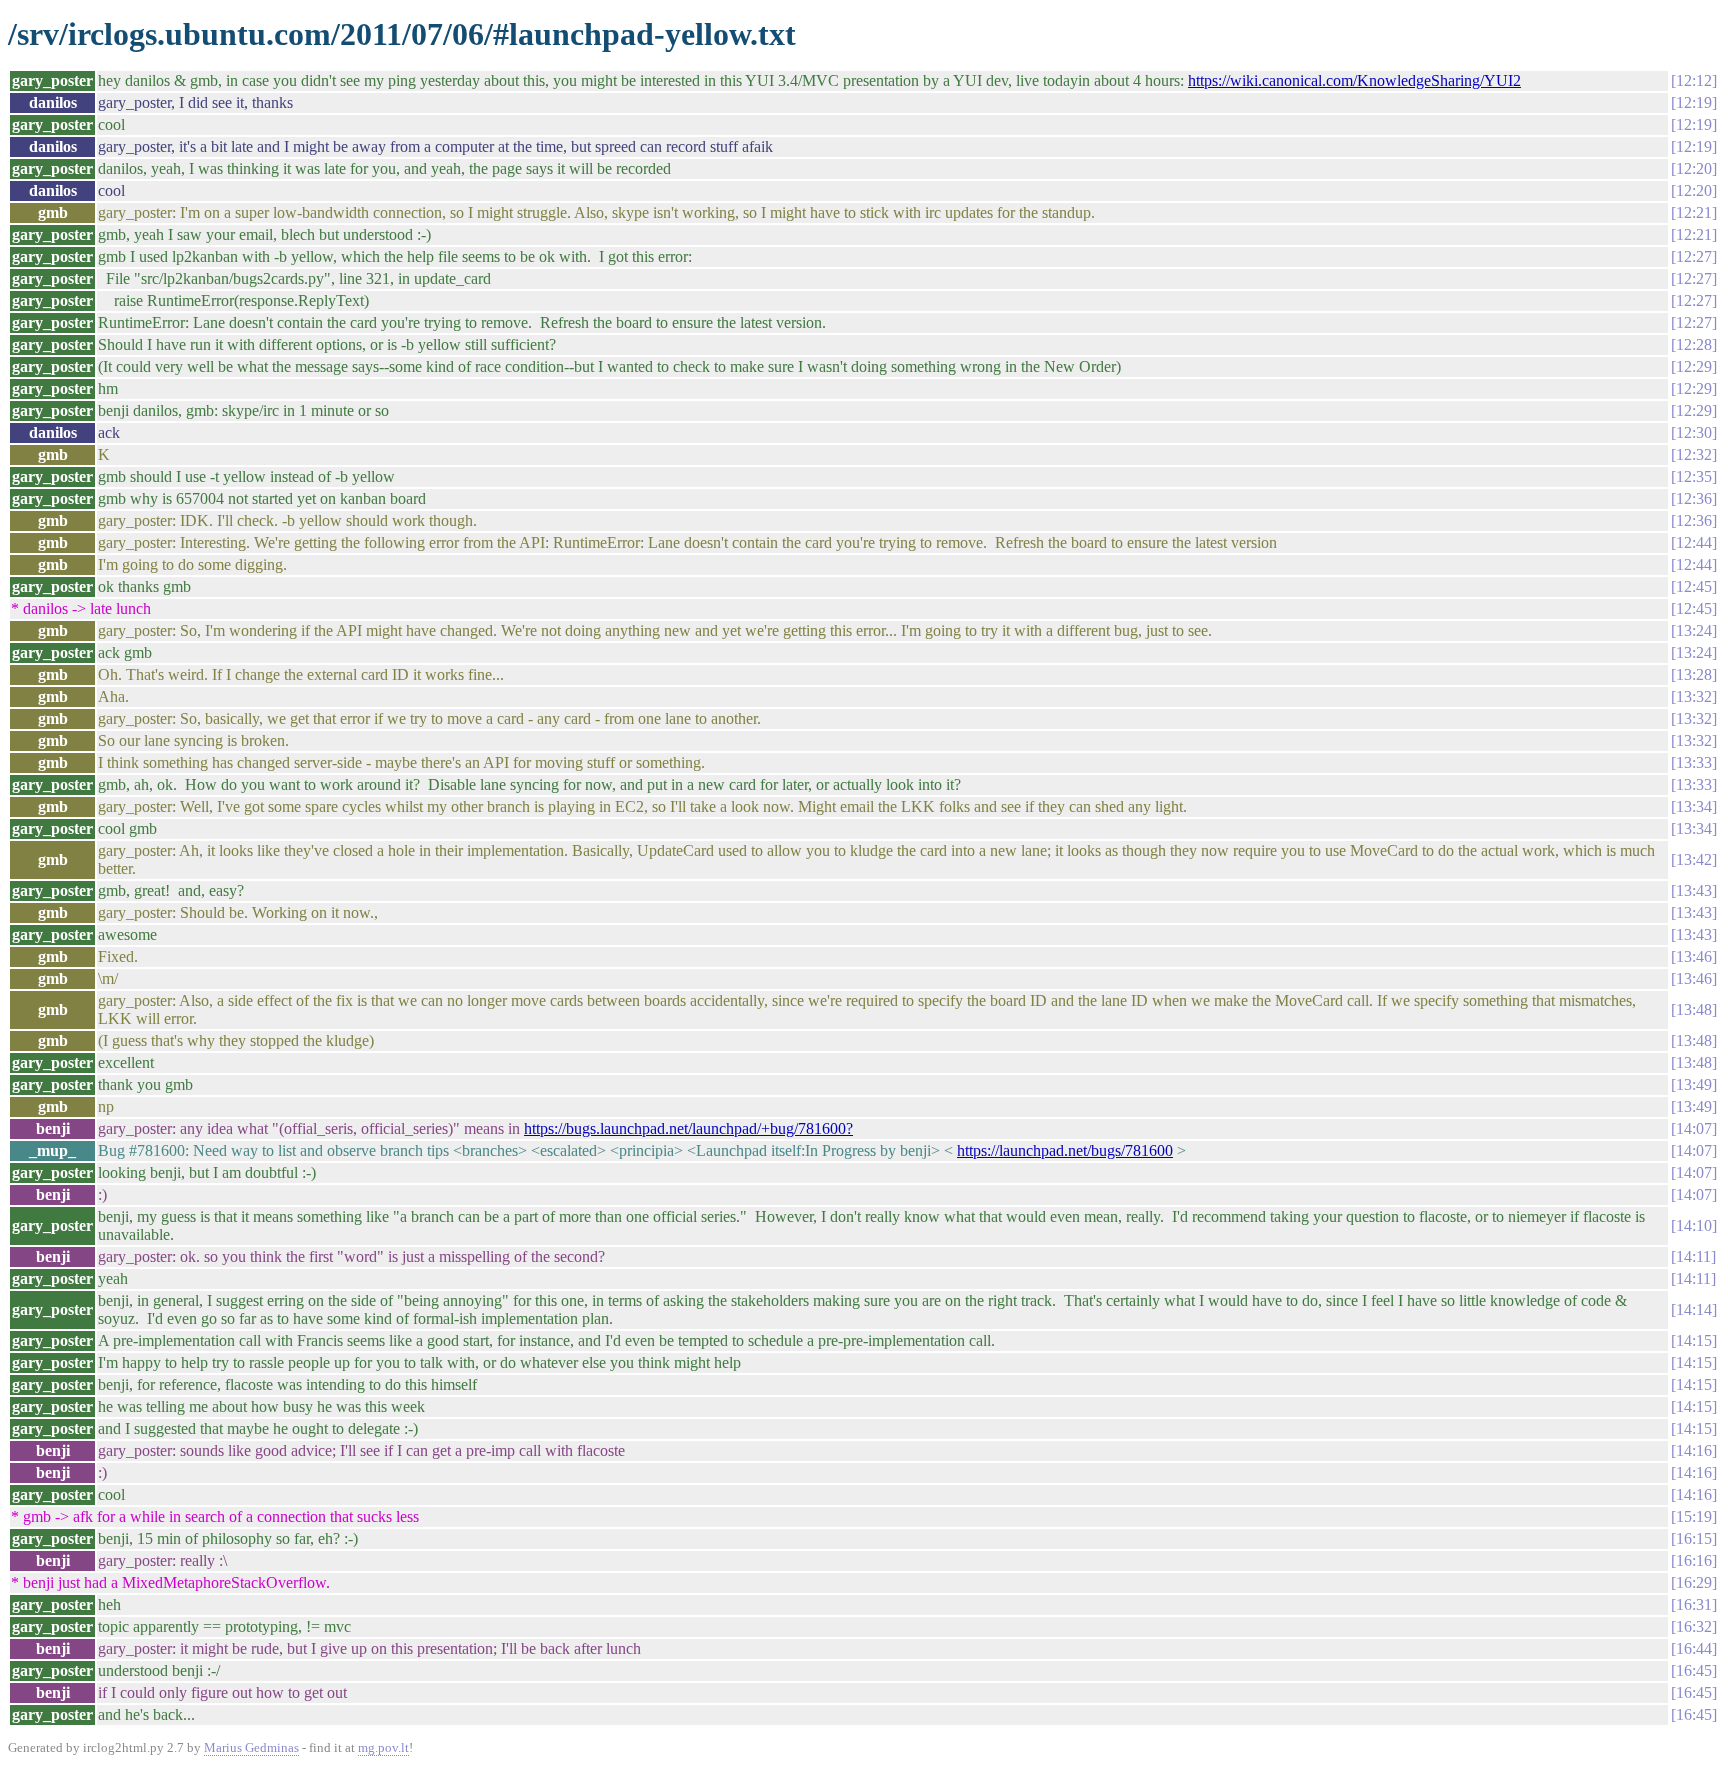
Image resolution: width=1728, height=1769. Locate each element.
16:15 (1694, 1538)
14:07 (1694, 1128)
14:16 (1694, 1450)
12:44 (1694, 542)
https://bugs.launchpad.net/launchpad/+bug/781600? (688, 1128)
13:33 (1694, 762)
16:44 (1694, 1648)
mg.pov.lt (383, 1747)
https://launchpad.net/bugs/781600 (1065, 1150)
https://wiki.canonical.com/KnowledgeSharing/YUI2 (1354, 80)
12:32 (1694, 454)
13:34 (1694, 806)
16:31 (1694, 1604)
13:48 (1694, 1009)
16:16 (1694, 1560)
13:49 (1694, 1084)
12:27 (1694, 256)
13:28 (1694, 674)
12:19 (1694, 102)
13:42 (1694, 859)
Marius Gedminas (251, 1747)
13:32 (1694, 696)
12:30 (1694, 432)
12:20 (1694, 168)
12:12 (1694, 80)
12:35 (1694, 476)
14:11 (1693, 1256)
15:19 (1694, 1516)
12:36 (1694, 498)
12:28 (1694, 344)
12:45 (1694, 586)
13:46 (1694, 956)
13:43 (1694, 890)
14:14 (1694, 1309)
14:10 (1694, 1225)
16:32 (1694, 1626)
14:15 (1694, 1340)
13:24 (1694, 630)
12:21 (1694, 212)
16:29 (1694, 1582)
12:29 (1694, 366)
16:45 (1694, 1670)
